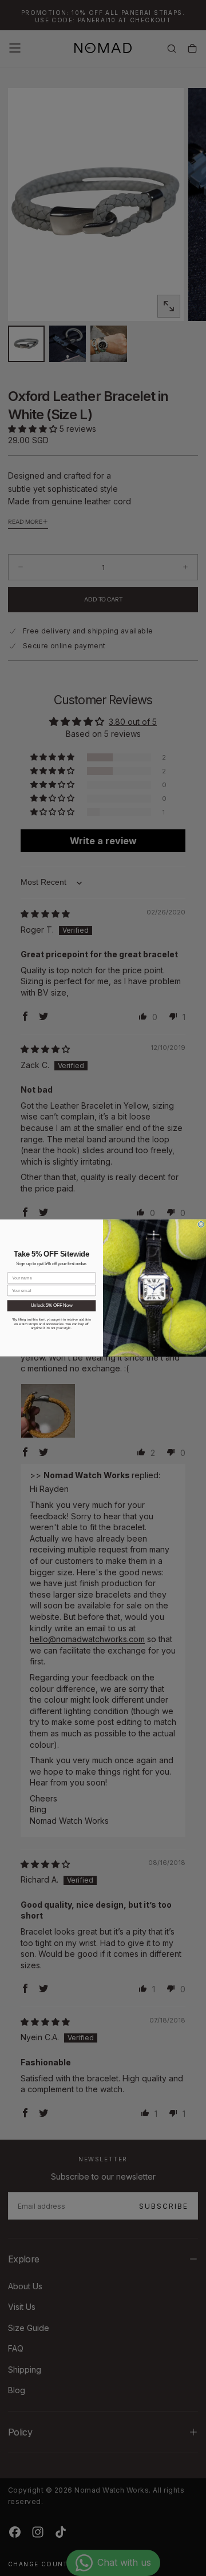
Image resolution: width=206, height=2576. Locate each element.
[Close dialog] (201, 1225)
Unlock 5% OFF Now (52, 1306)
